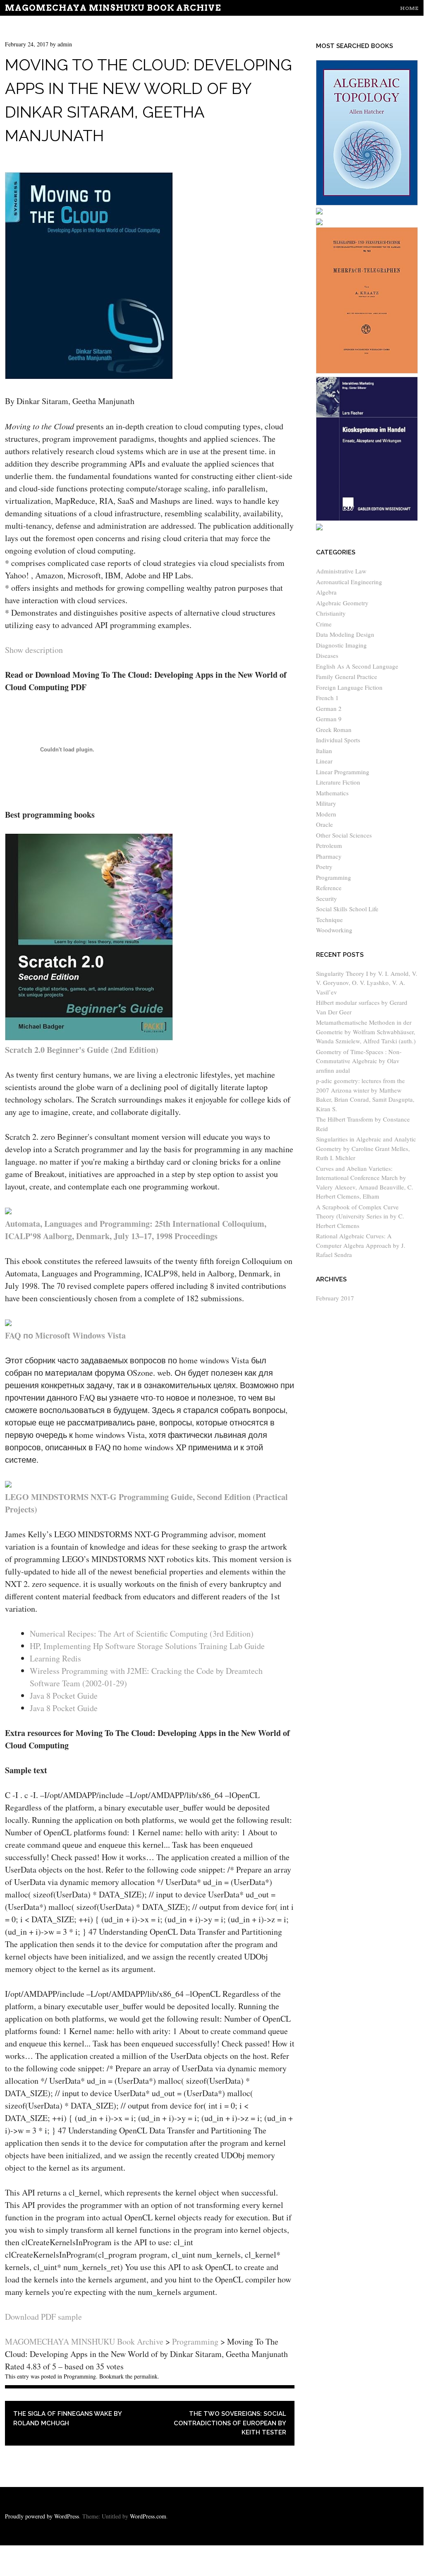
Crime (324, 624)
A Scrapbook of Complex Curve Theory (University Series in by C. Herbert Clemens (360, 1216)
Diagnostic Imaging (341, 645)
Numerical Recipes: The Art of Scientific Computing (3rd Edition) (142, 1633)
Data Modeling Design (345, 634)
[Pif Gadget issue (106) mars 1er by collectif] (319, 223)
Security (327, 898)
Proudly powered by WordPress (42, 2516)
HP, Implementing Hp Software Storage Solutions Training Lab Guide (147, 1646)
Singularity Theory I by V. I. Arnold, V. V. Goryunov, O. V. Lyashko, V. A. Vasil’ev (367, 983)
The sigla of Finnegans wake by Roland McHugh (67, 2418)
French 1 (327, 698)
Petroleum (329, 845)
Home (409, 8)
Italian (324, 751)
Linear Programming (343, 772)
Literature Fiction (338, 782)
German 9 (329, 719)
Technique (329, 920)
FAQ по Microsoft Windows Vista (65, 1335)
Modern (326, 814)
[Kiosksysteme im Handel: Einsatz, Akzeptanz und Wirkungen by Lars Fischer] (367, 518)
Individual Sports (338, 740)
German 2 (329, 708)
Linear (324, 761)
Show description (34, 650)
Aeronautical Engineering (349, 582)
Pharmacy (329, 856)
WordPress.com (148, 2516)
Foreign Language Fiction (349, 687)
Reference (329, 888)
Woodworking (334, 930)
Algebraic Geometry (342, 603)
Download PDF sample (43, 2317)
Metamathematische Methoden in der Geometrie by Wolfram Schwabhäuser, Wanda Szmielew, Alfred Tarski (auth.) (366, 1032)
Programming (80, 2376)
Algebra (326, 592)
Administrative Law (341, 571)
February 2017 (335, 1298)
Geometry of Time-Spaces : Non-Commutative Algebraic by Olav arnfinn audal (359, 1061)
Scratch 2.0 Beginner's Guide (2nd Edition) (82, 1050)
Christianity (331, 613)
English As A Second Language (357, 666)
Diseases (327, 655)
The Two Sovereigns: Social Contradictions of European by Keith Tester (230, 2423)
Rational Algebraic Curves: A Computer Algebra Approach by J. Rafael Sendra (361, 1245)
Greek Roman (334, 729)
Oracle (324, 824)
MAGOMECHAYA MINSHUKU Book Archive (113, 8)
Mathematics (332, 793)
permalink (146, 2376)
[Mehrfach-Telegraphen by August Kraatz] (367, 371)
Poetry (324, 867)
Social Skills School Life (347, 909)
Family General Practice (347, 677)
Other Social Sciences (344, 835)
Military (326, 803)
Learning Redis (55, 1658)
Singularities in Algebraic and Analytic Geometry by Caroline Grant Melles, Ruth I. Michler (366, 1148)
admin (65, 44)
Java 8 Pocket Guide (64, 1696)
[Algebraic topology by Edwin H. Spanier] (367, 203)
